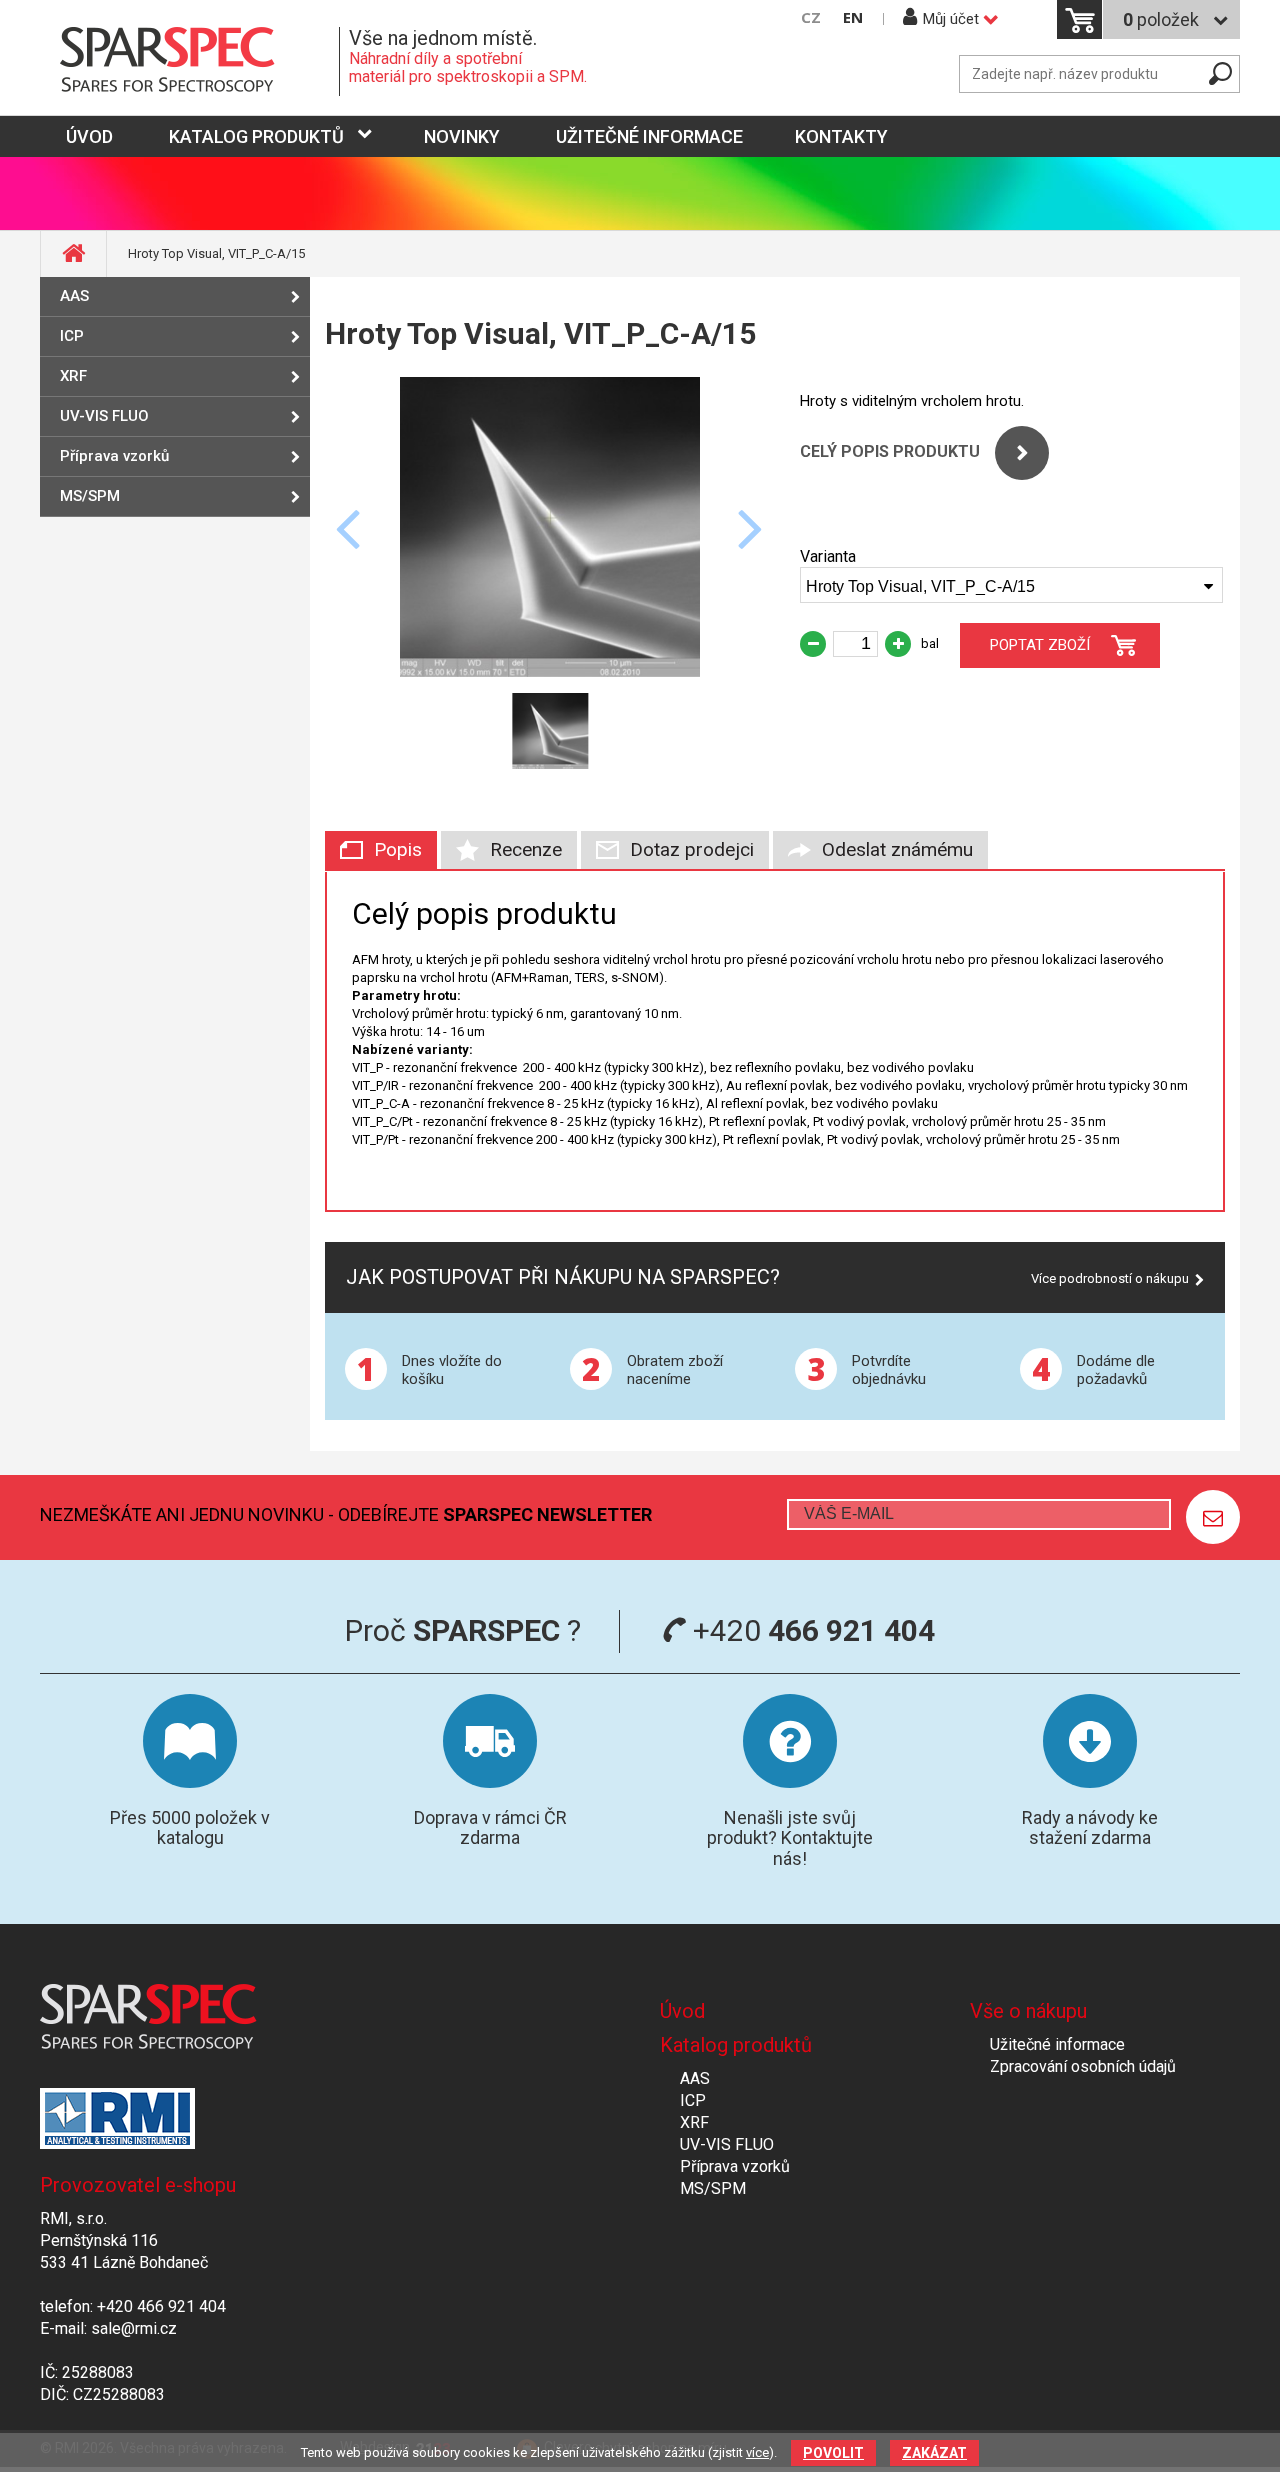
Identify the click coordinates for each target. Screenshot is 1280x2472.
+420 (810, 1630)
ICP (72, 336)
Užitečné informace (649, 136)
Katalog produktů (256, 136)
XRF (73, 376)
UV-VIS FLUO (104, 416)
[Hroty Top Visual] (550, 671)
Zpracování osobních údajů (1083, 2066)
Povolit (833, 2453)
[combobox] (1011, 585)
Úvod (682, 2011)
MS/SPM (90, 496)
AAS (74, 296)
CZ (811, 17)
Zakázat (934, 2453)
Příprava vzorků (114, 456)
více (757, 2452)
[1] (1213, 1517)
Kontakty (841, 136)
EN (853, 17)
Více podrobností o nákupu (1110, 1278)
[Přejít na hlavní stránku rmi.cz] (190, 61)
